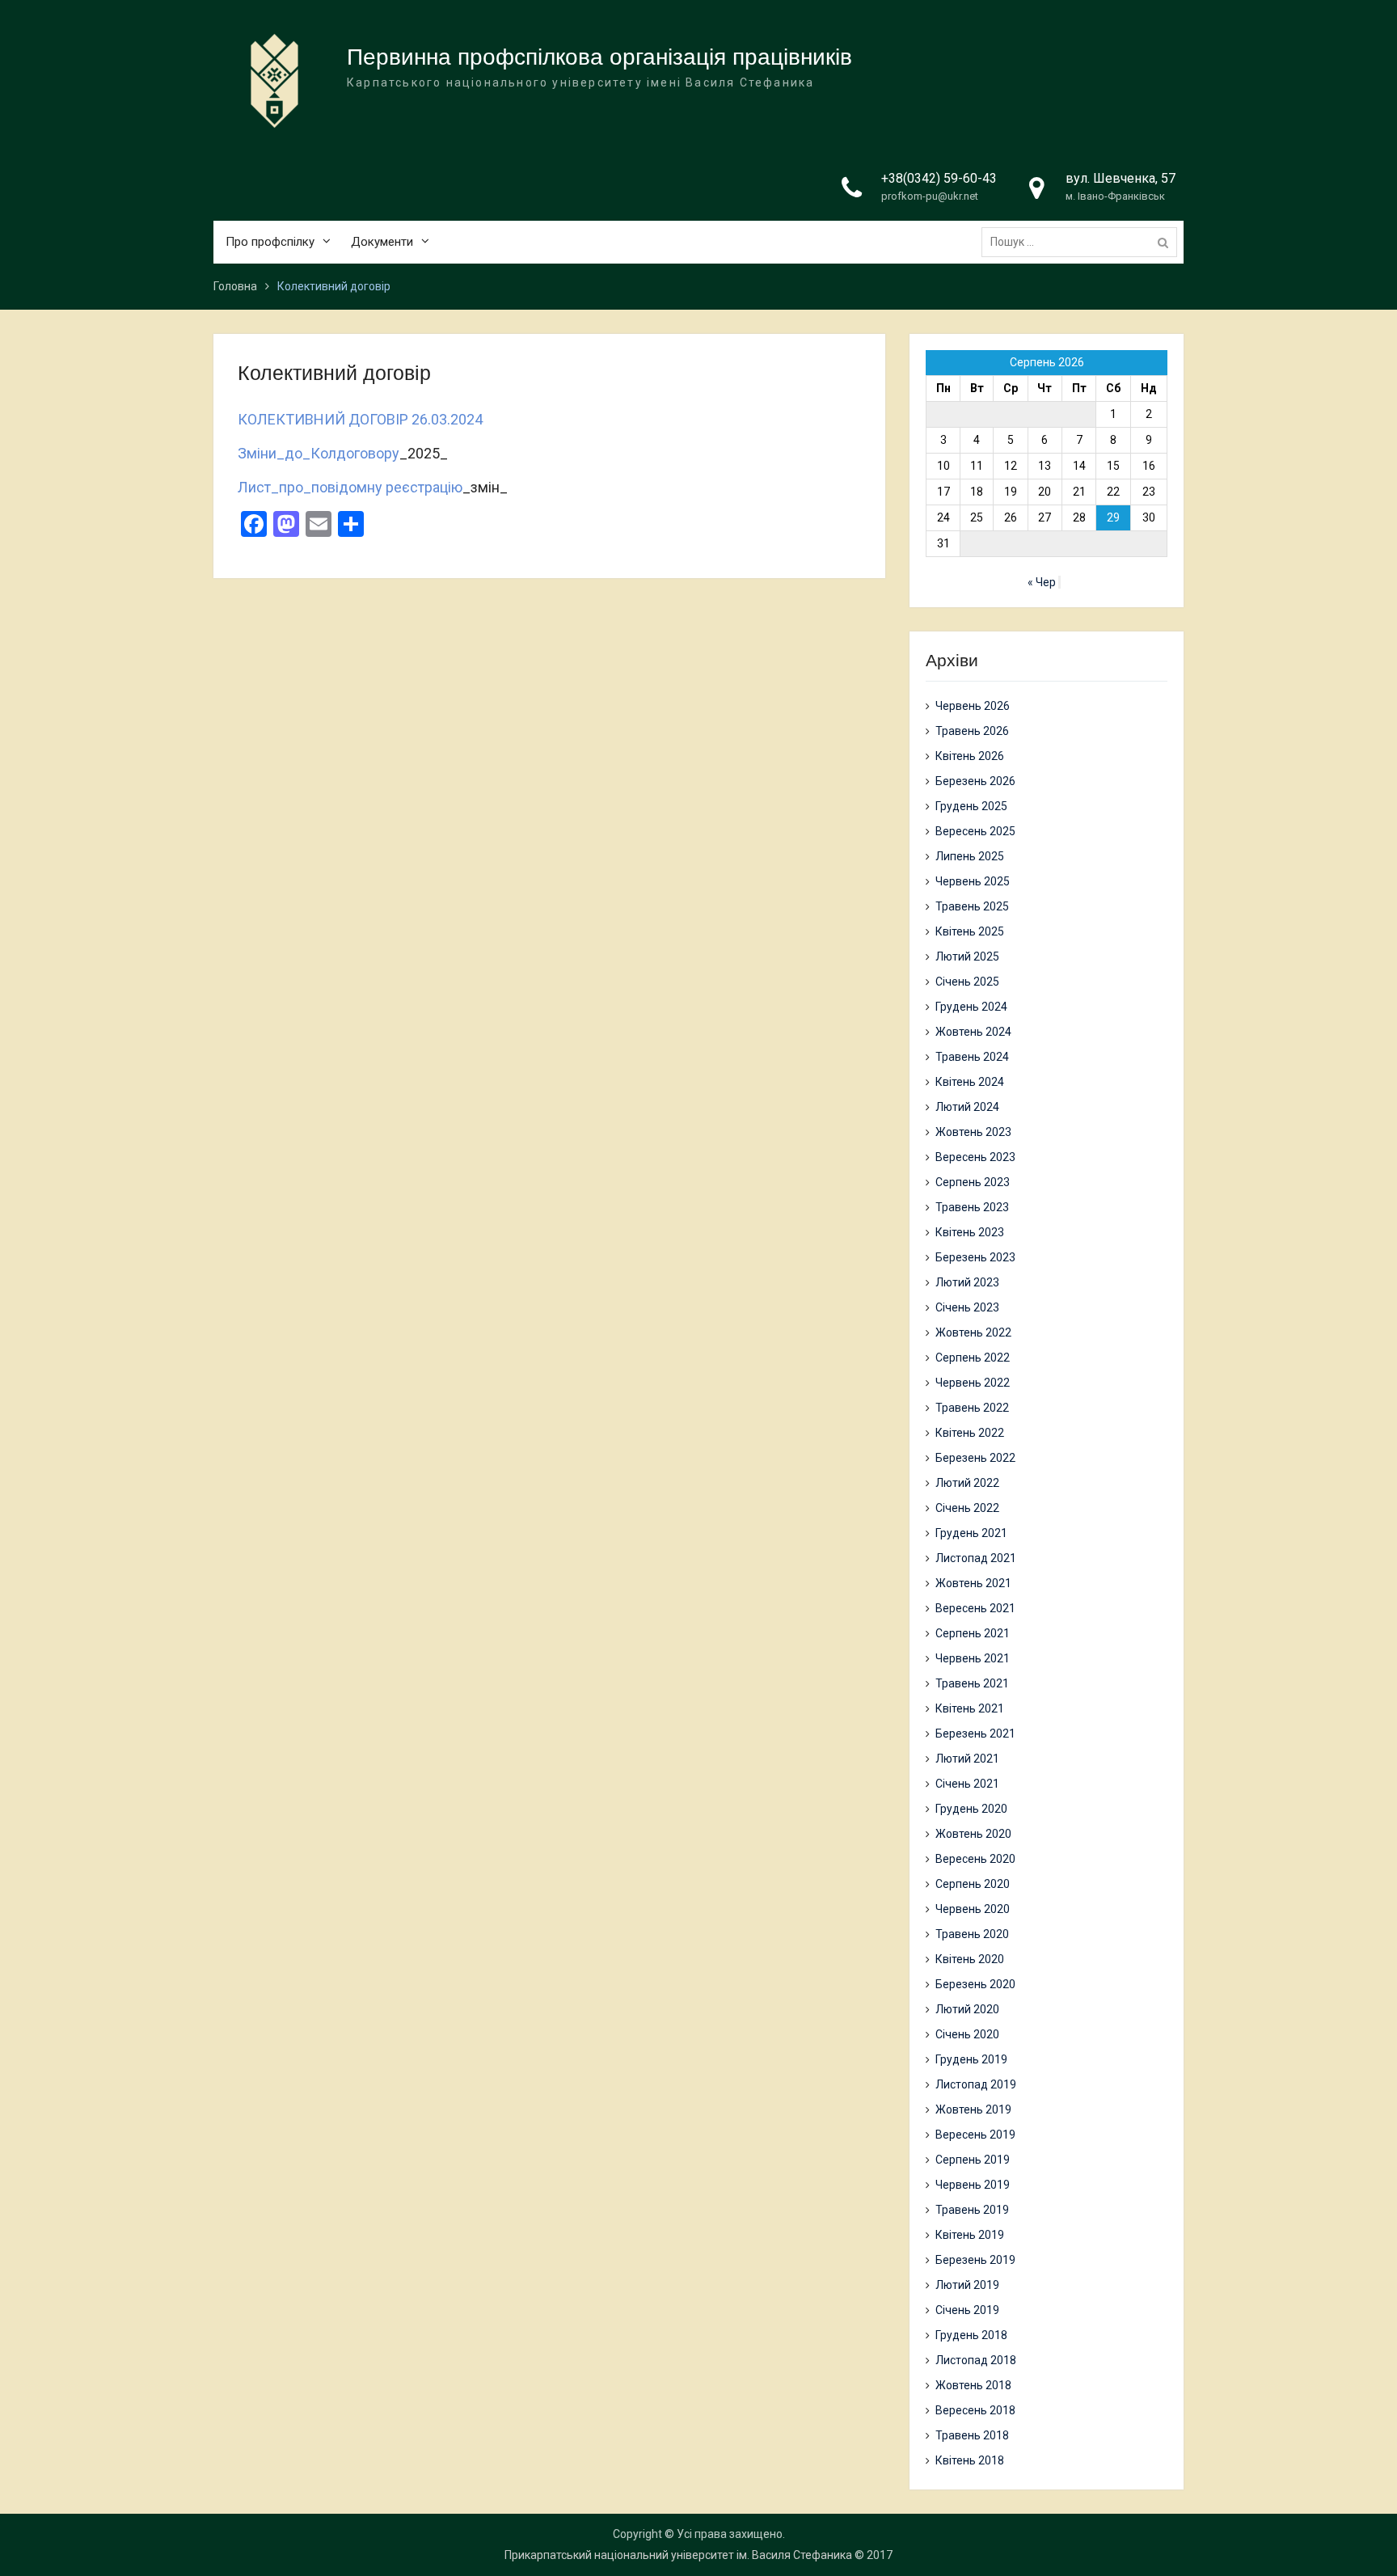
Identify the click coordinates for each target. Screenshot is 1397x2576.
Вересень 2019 (975, 2135)
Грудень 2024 (971, 1007)
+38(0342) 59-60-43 (939, 178)
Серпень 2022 (973, 1358)
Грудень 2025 (971, 806)
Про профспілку (270, 242)
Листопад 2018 (976, 2360)
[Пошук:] (1083, 242)
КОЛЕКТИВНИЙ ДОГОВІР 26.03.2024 (362, 419)
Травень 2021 (972, 1683)
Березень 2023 (975, 1257)
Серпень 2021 (973, 1633)
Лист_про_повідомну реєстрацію (350, 487)
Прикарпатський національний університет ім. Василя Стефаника (678, 2555)
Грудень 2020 (971, 1809)
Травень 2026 (972, 731)
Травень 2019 (972, 2210)
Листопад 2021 (976, 1558)
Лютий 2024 (967, 1107)
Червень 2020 (973, 1909)
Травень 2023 (972, 1207)
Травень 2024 (972, 1057)
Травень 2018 (972, 2435)
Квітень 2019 (970, 2235)
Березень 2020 (975, 1984)
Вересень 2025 (975, 831)
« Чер (1042, 582)
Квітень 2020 (970, 1959)
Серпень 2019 (973, 2160)
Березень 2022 (975, 1458)
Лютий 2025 (967, 956)
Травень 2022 (972, 1408)
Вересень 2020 (975, 1859)
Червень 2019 (973, 2185)
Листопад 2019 (976, 2084)
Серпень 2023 (973, 1182)
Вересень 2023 (975, 1157)
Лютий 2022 (967, 1483)
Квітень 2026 (970, 756)
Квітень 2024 (970, 1082)
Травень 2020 (972, 1934)
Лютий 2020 (967, 2009)
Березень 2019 (975, 2260)
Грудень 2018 (971, 2335)
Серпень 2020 (973, 1884)
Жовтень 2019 (973, 2109)
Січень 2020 (967, 2034)
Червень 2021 (973, 1658)
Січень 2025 (967, 982)
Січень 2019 (967, 2310)
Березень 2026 (975, 781)
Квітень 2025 (970, 931)
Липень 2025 (970, 856)
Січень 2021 (967, 1784)
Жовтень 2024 (973, 1032)
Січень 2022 (967, 1508)
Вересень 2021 (975, 1608)
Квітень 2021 (970, 1708)
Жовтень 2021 (973, 1583)
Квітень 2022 (970, 1433)
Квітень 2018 (970, 2460)
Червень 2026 (973, 706)
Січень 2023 (967, 1307)
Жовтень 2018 (973, 2385)
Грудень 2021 (971, 1533)
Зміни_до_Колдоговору (319, 453)
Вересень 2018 (975, 2410)
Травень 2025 (972, 906)
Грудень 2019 (971, 2059)
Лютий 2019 (967, 2285)
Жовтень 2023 (973, 1132)
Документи (382, 242)
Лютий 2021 (967, 1759)
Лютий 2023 (967, 1282)
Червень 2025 (973, 881)
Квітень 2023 (970, 1232)
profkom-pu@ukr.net (930, 196)
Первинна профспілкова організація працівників (599, 57)
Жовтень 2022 (973, 1332)
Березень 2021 (975, 1734)
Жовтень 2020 (973, 1834)
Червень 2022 (973, 1383)
